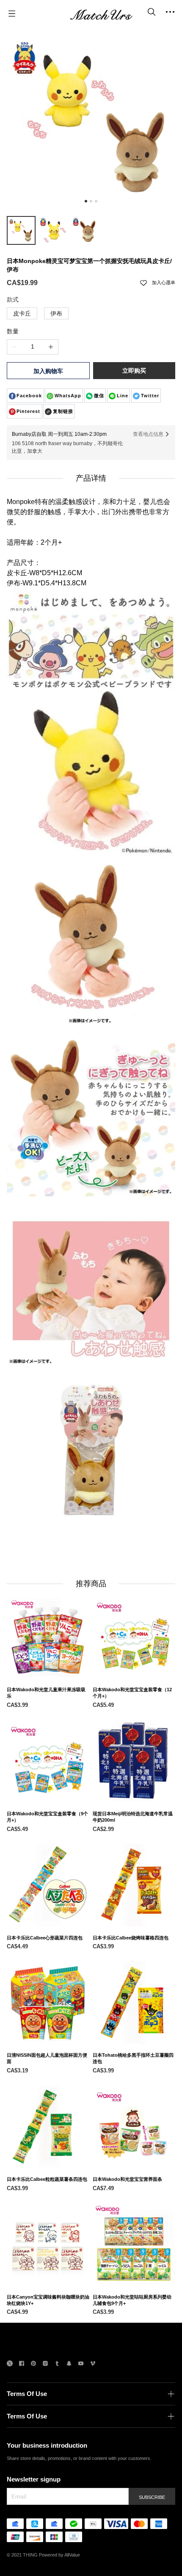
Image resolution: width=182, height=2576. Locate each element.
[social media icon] (10, 2364)
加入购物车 (48, 371)
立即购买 (134, 371)
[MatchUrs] (101, 14)
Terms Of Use (27, 2394)
